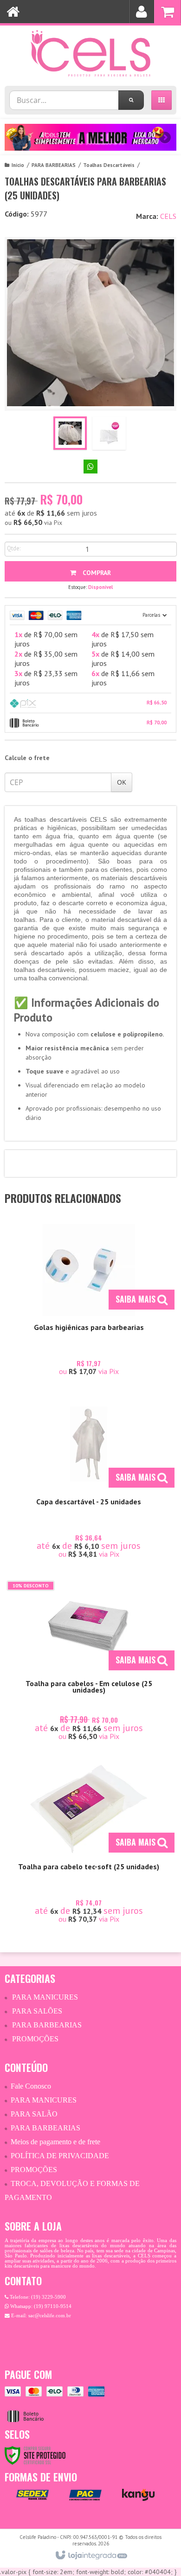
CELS (168, 216)
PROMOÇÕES (35, 2039)
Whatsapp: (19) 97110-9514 (40, 2306)
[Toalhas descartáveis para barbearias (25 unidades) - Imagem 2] (109, 433)
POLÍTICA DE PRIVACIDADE (60, 2156)
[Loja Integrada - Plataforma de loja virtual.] (91, 2556)
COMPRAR (96, 573)
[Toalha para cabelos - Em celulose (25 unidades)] (89, 1662)
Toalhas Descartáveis (109, 165)
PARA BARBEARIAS (54, 165)
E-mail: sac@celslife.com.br (40, 2316)
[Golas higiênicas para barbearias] (89, 1301)
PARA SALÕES (37, 2011)
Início (18, 165)
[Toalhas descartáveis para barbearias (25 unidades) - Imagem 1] (70, 433)
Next (165, 134)
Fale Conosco (31, 2086)
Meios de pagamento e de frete (55, 2142)
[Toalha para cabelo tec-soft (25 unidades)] (89, 1845)
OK (122, 782)
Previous (16, 137)
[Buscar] (131, 100)
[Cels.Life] (90, 53)
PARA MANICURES (45, 1997)
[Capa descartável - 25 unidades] (89, 1480)
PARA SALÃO (34, 2114)
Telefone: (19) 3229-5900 (37, 2297)
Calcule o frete (27, 758)
